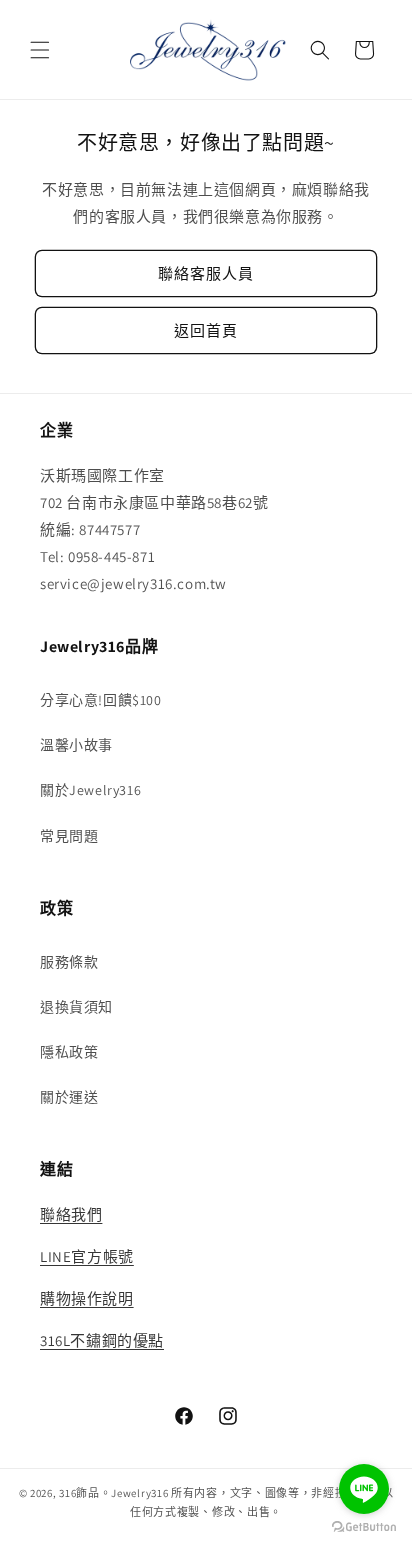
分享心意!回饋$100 (101, 700)
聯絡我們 (71, 1214)
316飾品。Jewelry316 (113, 1493)
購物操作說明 (87, 1298)
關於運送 (69, 1097)
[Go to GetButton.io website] (364, 1527)
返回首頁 (206, 330)
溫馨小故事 (76, 745)
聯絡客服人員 (206, 273)
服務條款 (69, 962)
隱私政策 (69, 1052)
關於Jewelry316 (90, 790)
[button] (40, 50)
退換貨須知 (76, 1007)
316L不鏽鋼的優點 (102, 1340)
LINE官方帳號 (87, 1256)
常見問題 (69, 836)
